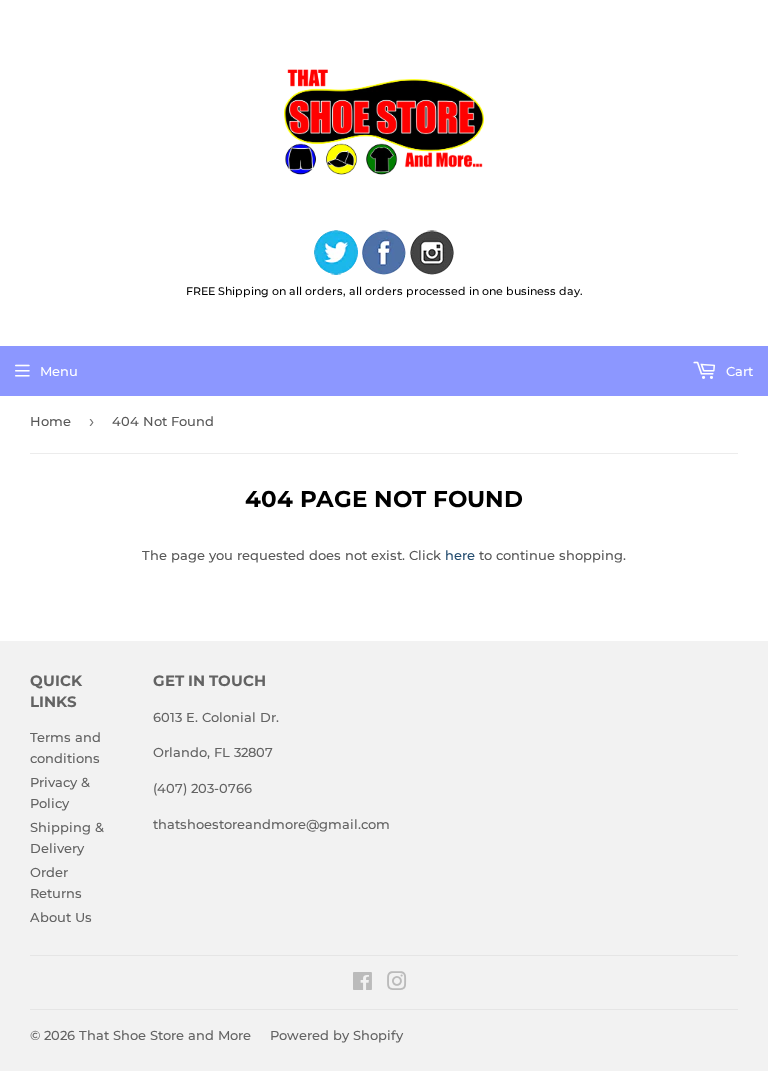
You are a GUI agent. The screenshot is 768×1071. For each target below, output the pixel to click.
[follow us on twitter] (336, 255)
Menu (59, 371)
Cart (737, 371)
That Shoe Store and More (165, 1035)
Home (50, 421)
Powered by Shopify (336, 1035)
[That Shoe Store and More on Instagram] (397, 984)
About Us (61, 917)
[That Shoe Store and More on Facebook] (362, 984)
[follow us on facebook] (384, 255)
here (460, 555)
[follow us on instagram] (432, 255)
